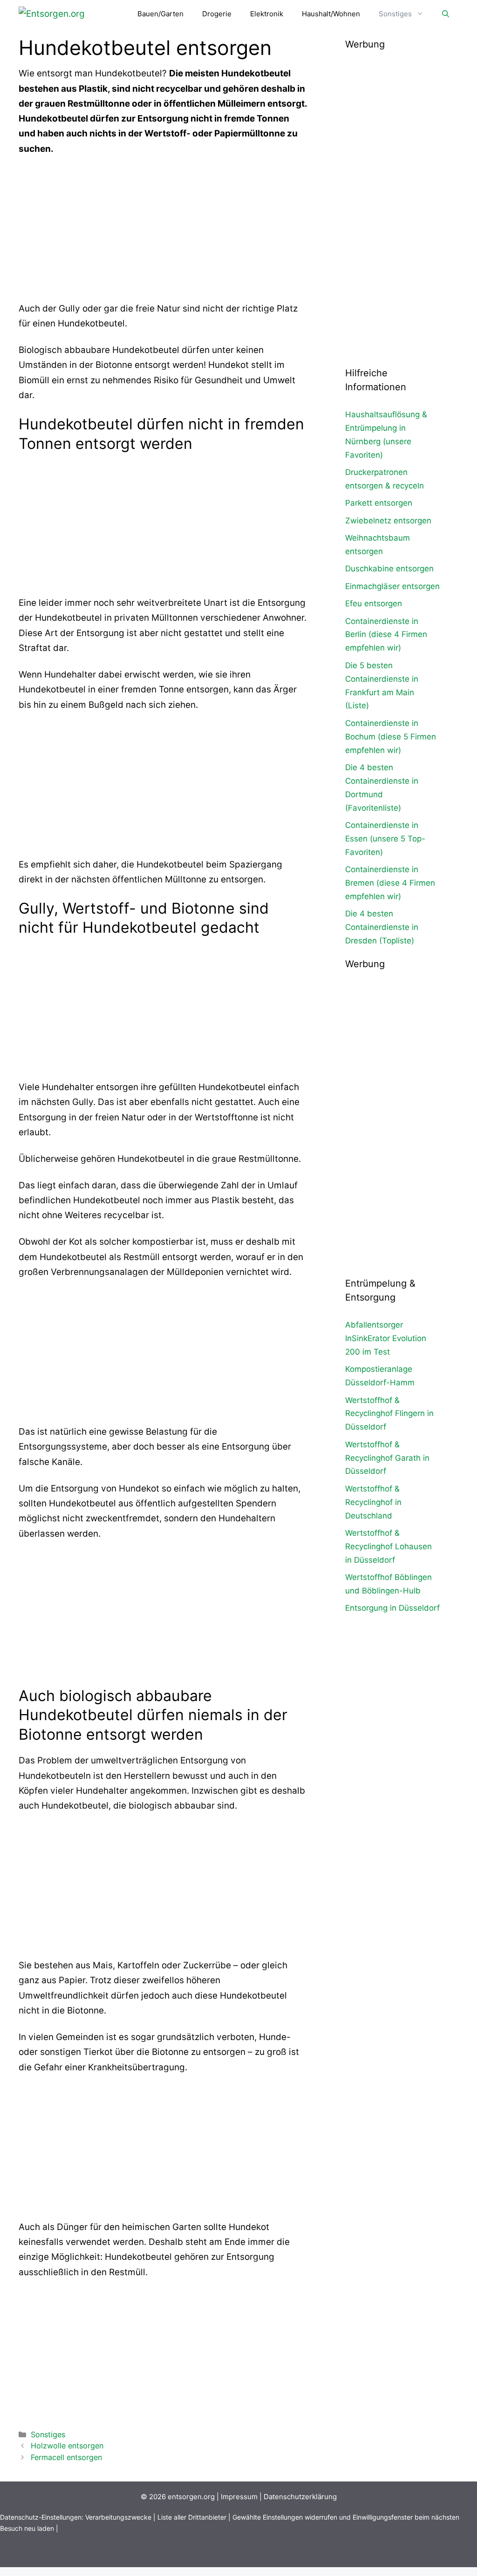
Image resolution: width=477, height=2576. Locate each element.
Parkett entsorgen (379, 503)
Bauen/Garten (160, 14)
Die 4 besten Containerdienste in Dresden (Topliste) (382, 927)
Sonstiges (395, 14)
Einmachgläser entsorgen (392, 586)
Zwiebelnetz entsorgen (388, 521)
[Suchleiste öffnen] (446, 14)
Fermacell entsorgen (66, 2457)
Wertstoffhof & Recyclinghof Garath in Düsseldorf (387, 1458)
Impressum (239, 2497)
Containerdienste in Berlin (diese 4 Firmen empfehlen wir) (386, 635)
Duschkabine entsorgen (389, 569)
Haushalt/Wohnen (331, 14)
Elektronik (267, 14)
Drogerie (217, 14)
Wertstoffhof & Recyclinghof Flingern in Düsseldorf (389, 1414)
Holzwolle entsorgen (67, 2446)
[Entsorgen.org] (52, 14)
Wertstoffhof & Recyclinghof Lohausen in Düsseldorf (388, 1546)
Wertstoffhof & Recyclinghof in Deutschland (373, 1502)
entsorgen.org (191, 2497)
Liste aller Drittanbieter (192, 2517)
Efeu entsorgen (374, 603)
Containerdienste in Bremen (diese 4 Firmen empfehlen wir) (390, 883)
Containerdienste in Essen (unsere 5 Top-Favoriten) (385, 839)
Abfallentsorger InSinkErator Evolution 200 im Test (386, 1338)
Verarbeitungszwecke (118, 2517)
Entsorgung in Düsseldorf (392, 1608)
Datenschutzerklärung (300, 2497)
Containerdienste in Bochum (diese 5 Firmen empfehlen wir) (391, 737)
